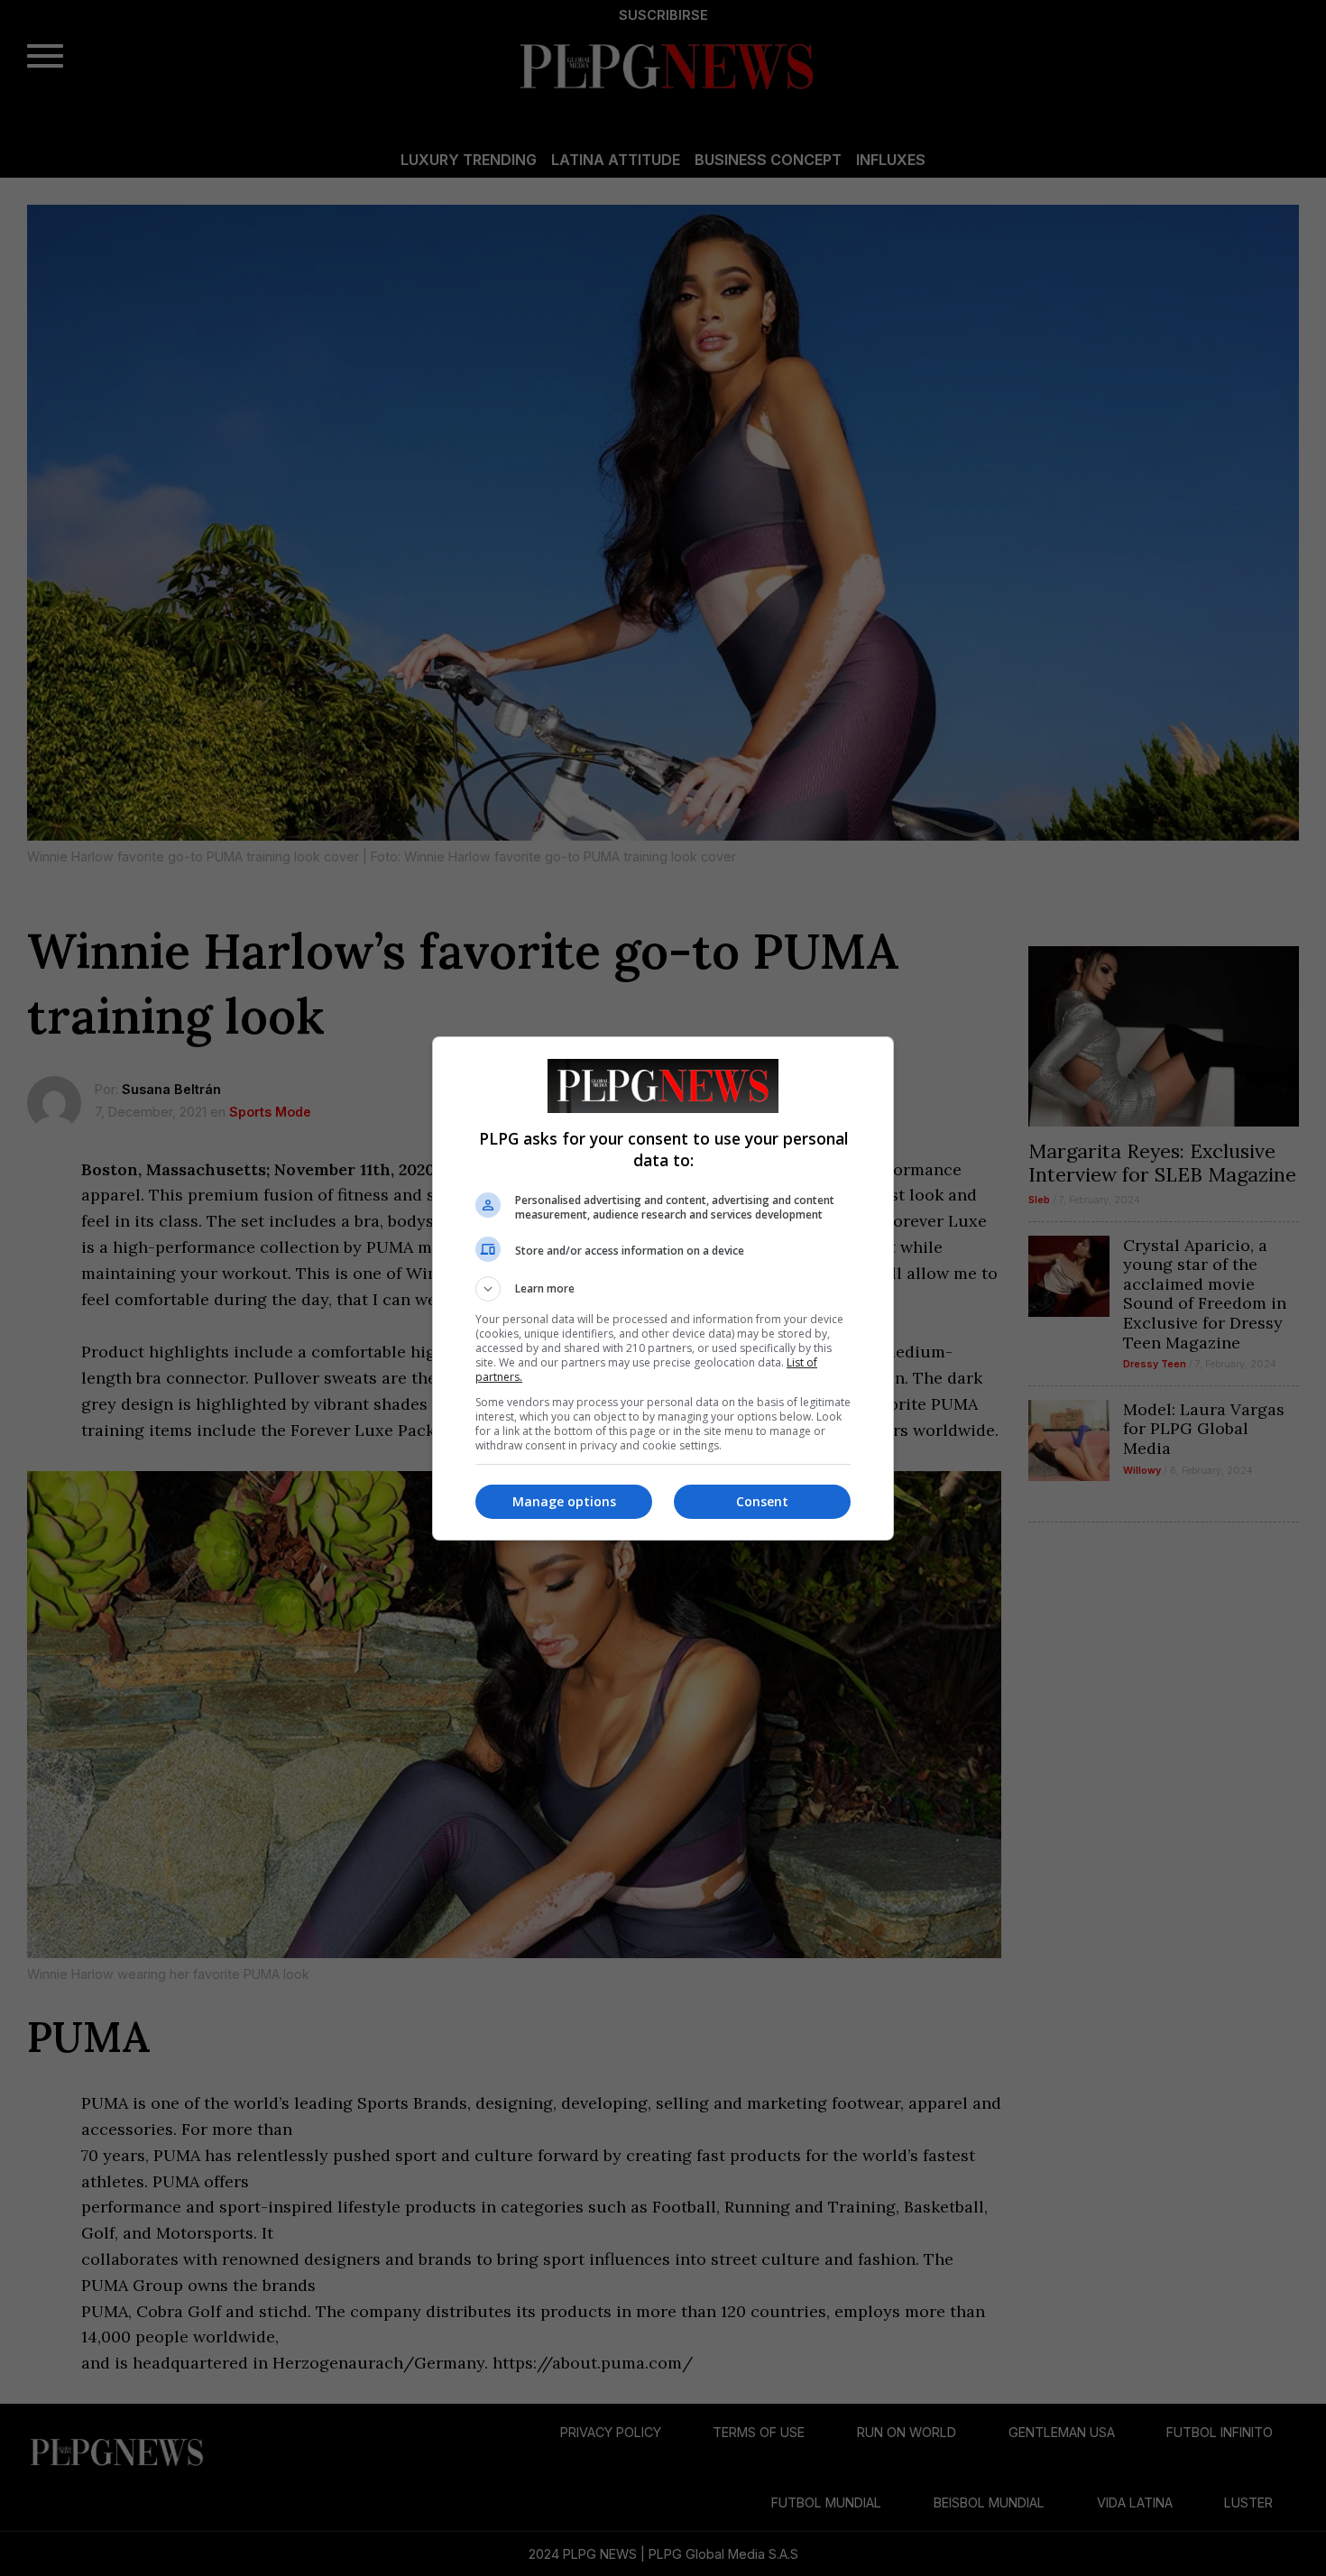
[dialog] (663, 1288)
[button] (663, 1289)
